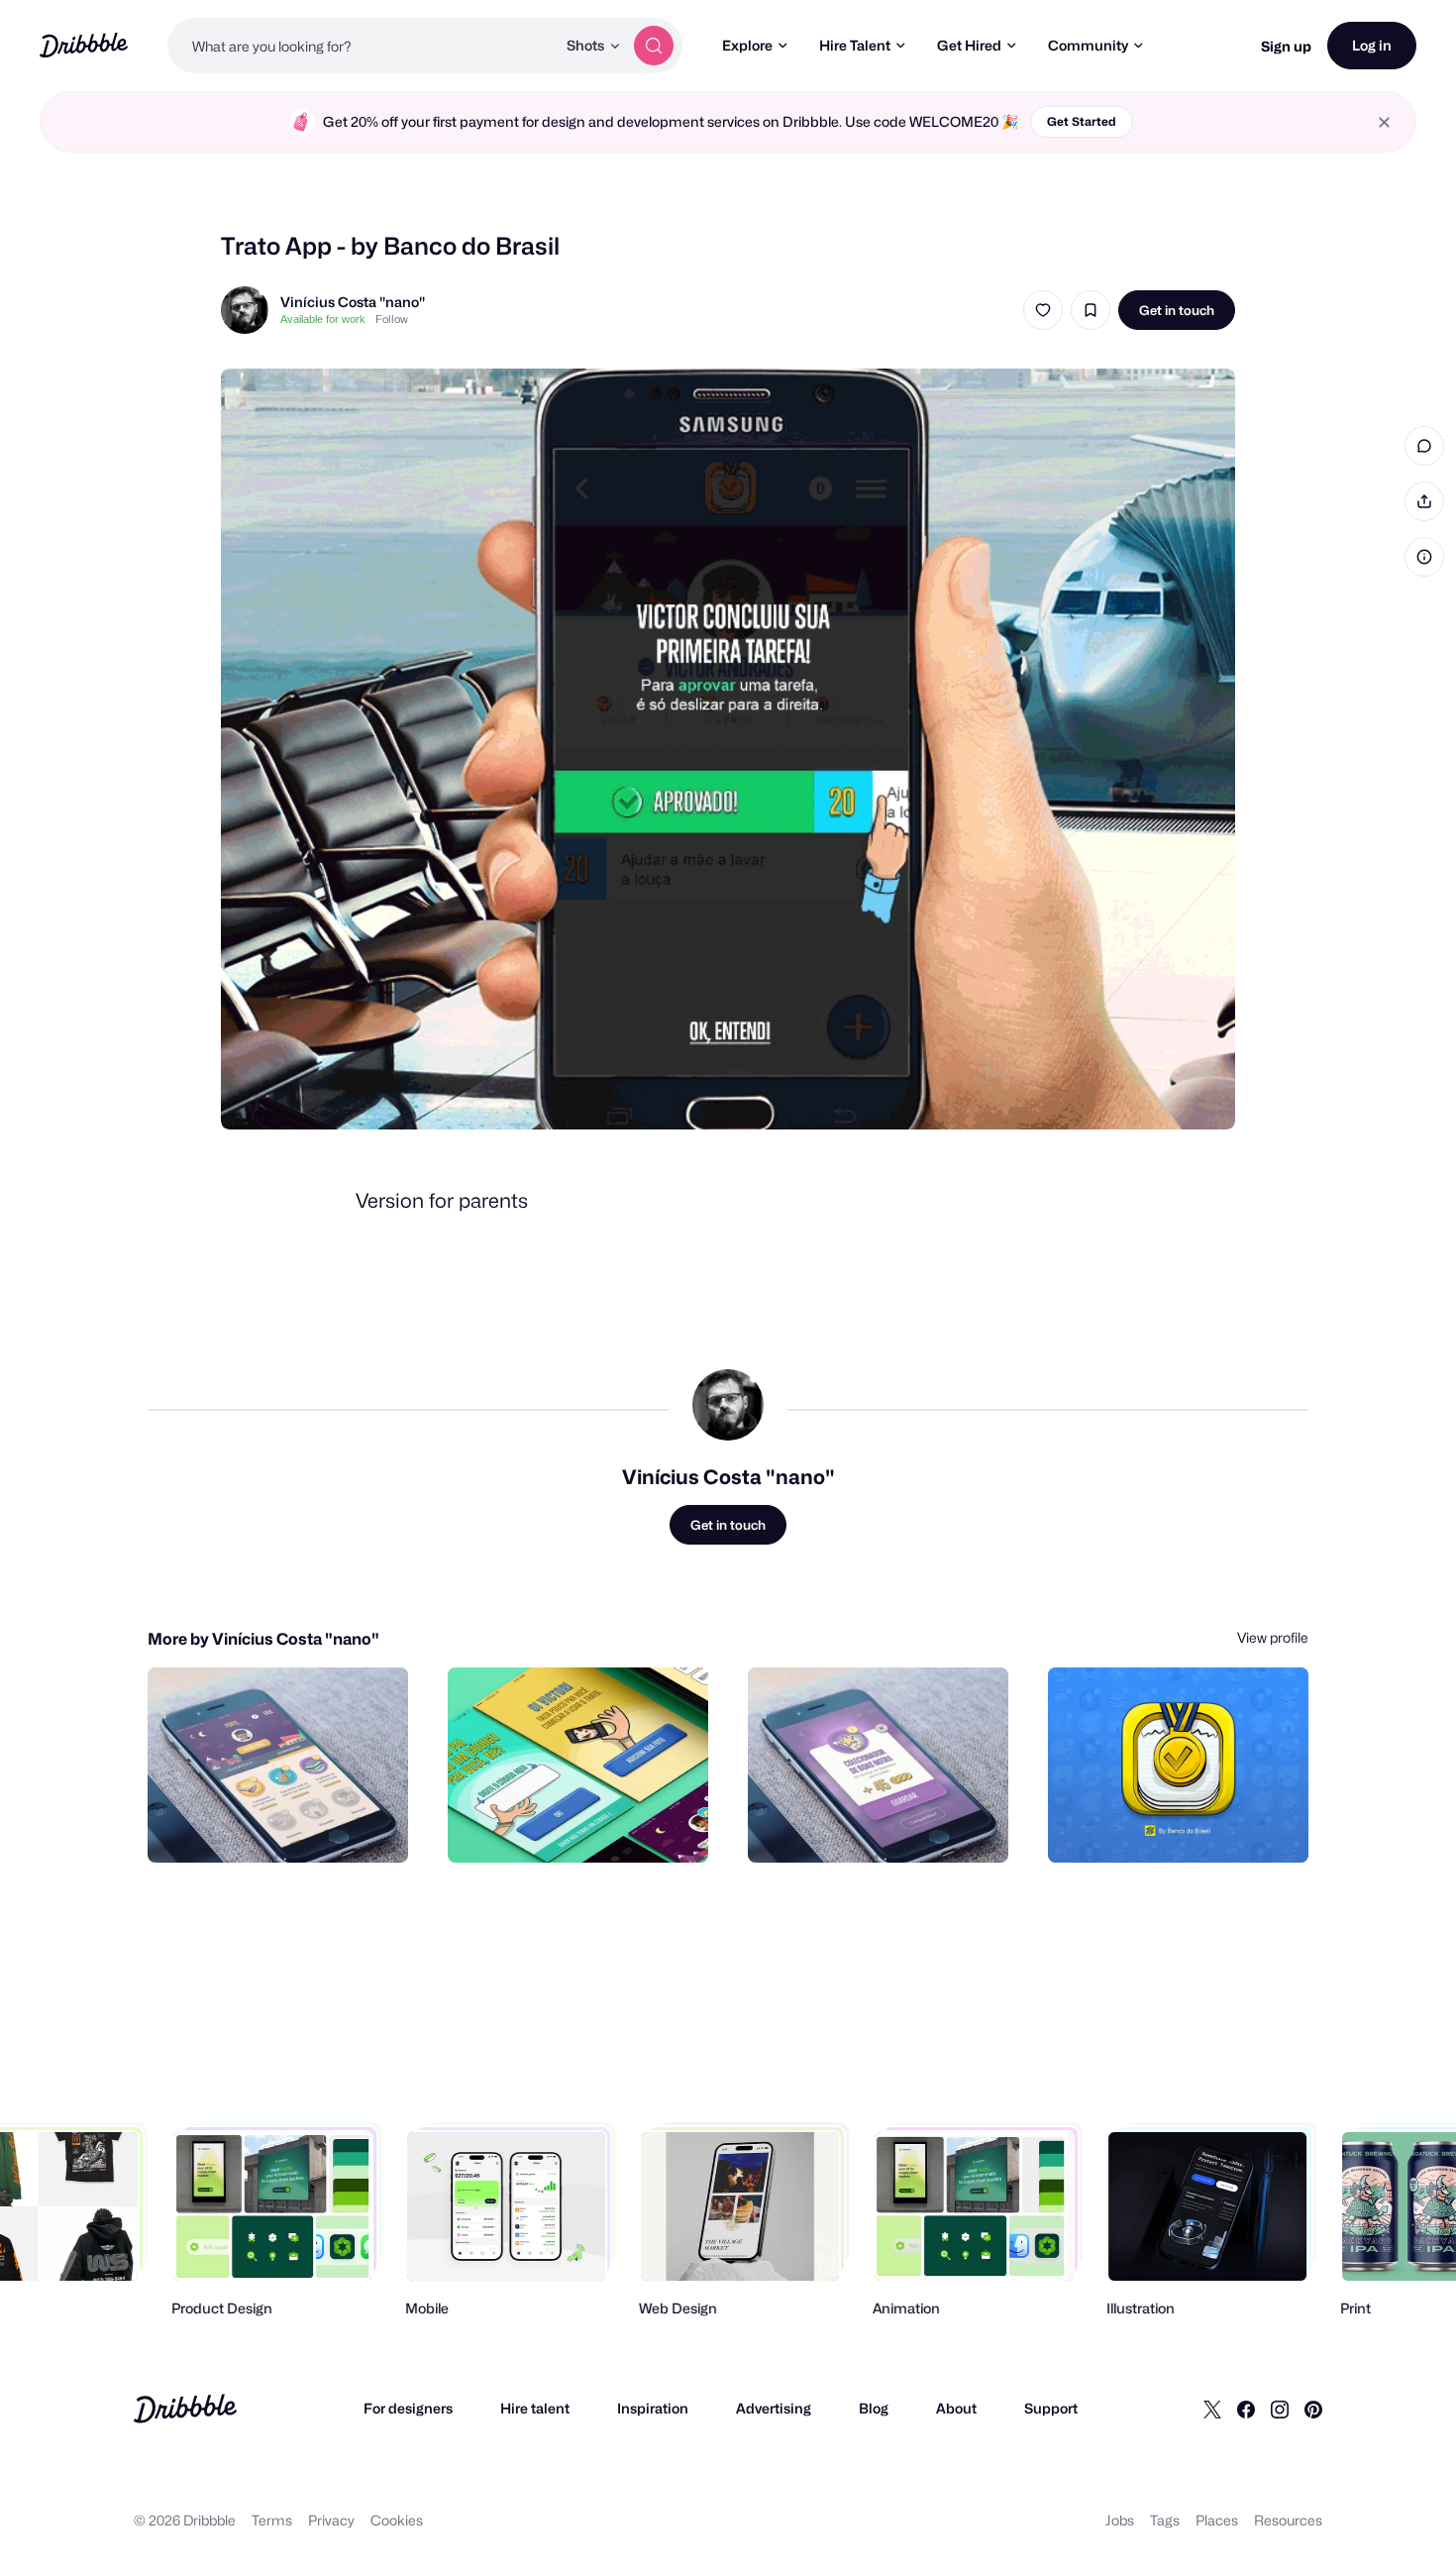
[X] (1212, 2409)
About (956, 2408)
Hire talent (535, 2408)
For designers (408, 2408)
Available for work (323, 319)
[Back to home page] (84, 45)
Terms (272, 2520)
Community (1088, 45)
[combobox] (362, 46)
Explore (747, 45)
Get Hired (969, 45)
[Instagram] (1280, 2409)
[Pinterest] (1313, 2409)
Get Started (1082, 121)
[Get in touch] (292, 1826)
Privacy (331, 2520)
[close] (1384, 122)
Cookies (397, 2520)
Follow (392, 319)
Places (1217, 2520)
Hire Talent (855, 45)
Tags (1165, 2520)
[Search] (654, 46)
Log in (1372, 45)
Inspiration (653, 2408)
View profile (1273, 1637)
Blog (874, 2408)
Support (1051, 2408)
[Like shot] (1043, 310)
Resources (1288, 2520)
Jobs (1120, 2520)
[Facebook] (1246, 2409)
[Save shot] (1091, 310)
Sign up (1286, 46)
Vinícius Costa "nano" (353, 302)
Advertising (774, 2408)
